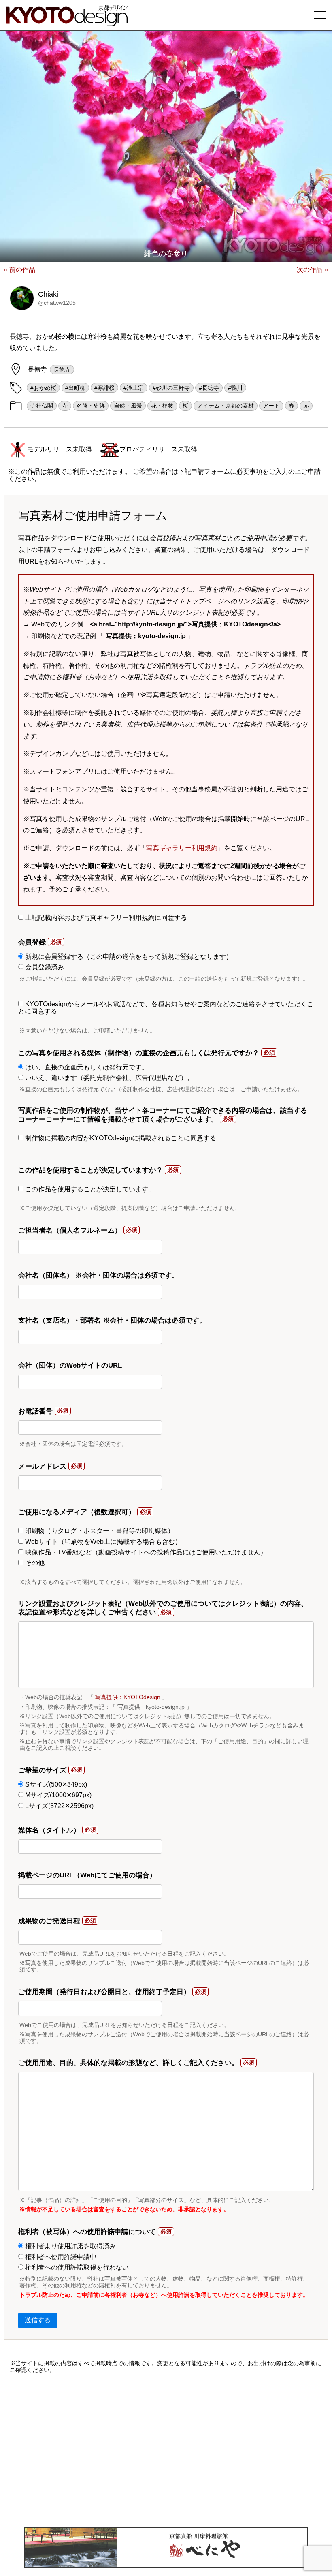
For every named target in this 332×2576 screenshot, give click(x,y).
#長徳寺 (209, 388)
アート (271, 406)
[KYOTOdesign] (67, 22)
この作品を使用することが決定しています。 (89, 1189)
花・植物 (162, 406)
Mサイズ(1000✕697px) (57, 1795)
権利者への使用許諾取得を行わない (76, 2267)
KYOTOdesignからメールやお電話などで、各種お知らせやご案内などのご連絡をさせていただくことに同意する (166, 1008)
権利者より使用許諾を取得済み (70, 2246)
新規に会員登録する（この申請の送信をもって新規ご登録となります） (128, 957)
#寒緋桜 (104, 388)
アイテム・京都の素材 (226, 406)
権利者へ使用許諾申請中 (60, 2257)
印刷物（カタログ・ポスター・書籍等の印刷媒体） (99, 1531)
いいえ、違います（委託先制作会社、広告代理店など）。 (109, 1078)
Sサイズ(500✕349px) (55, 1784)
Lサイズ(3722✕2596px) (59, 1806)
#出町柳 (75, 388)
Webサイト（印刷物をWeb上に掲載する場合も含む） (102, 1542)
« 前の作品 (20, 270)
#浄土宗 (134, 388)
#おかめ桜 (43, 388)
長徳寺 (62, 370)
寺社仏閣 (42, 406)
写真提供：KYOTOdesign (128, 1697)
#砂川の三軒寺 (171, 388)
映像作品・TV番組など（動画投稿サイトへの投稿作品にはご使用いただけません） (145, 1552)
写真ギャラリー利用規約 (182, 848)
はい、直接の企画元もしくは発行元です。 (86, 1067)
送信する (38, 2320)
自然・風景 (128, 406)
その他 (34, 1563)
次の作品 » (312, 270)
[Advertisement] (166, 2450)
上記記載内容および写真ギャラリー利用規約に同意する (105, 918)
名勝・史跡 (91, 406)
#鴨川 (235, 388)
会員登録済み (44, 967)
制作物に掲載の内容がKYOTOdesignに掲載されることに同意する (120, 1138)
